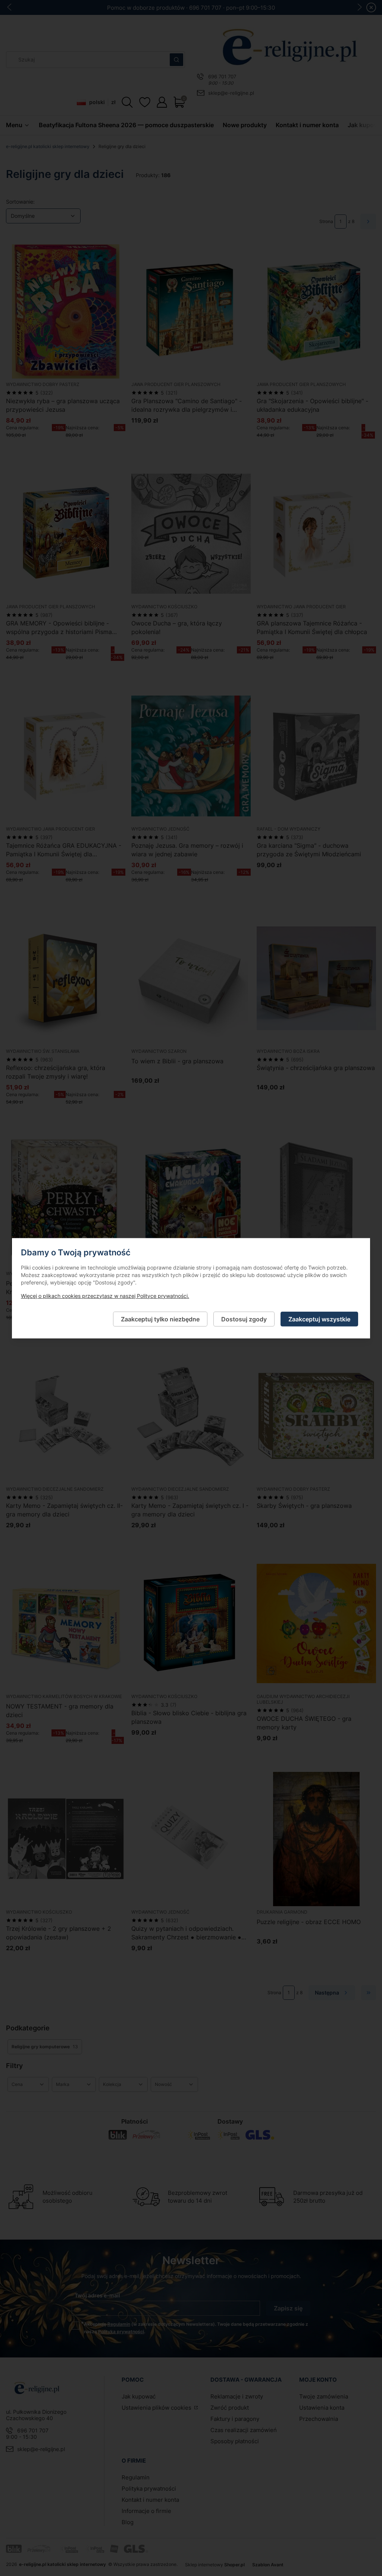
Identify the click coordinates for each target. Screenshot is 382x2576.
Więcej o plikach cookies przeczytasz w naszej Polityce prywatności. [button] (105, 1295)
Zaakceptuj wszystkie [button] (319, 1319)
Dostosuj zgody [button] (244, 1319)
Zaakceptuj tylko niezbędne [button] (160, 1319)
